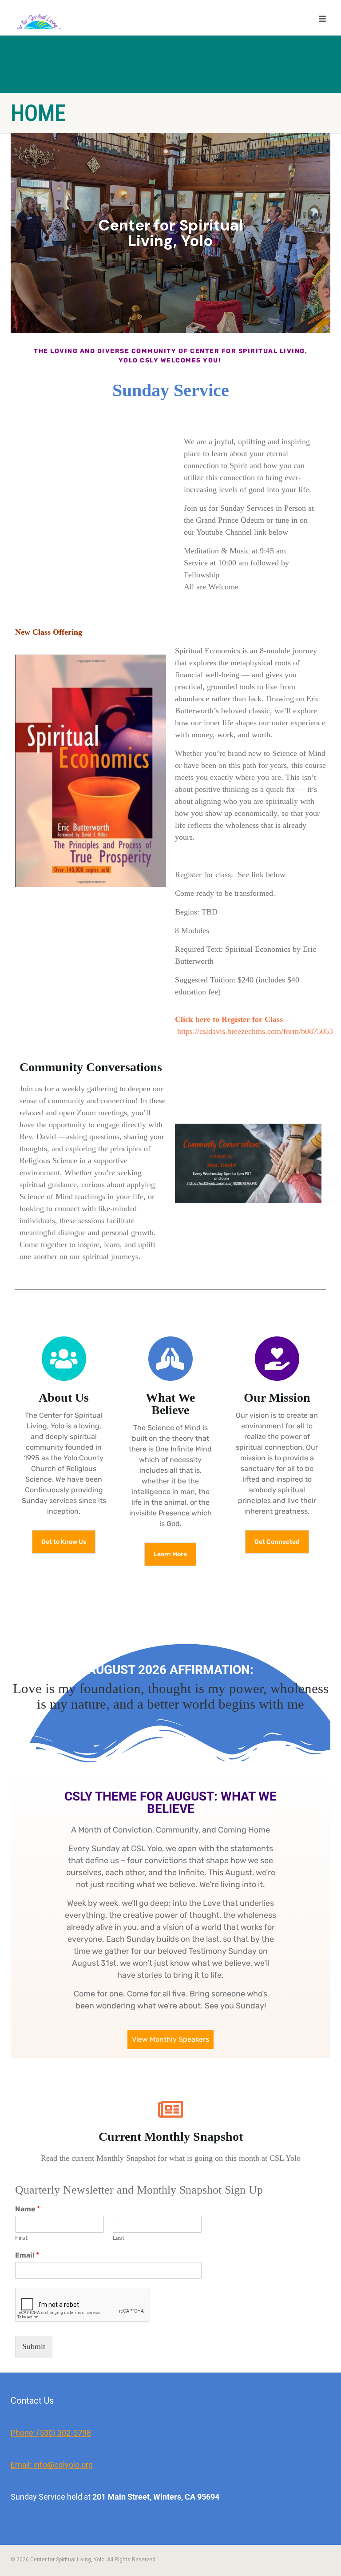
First (21, 2238)
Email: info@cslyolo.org (52, 2465)
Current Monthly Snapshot (171, 2136)
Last (119, 2238)
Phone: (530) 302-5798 (51, 2433)
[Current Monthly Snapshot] (170, 2109)
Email (27, 2255)
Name (28, 2209)
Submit (34, 2346)
